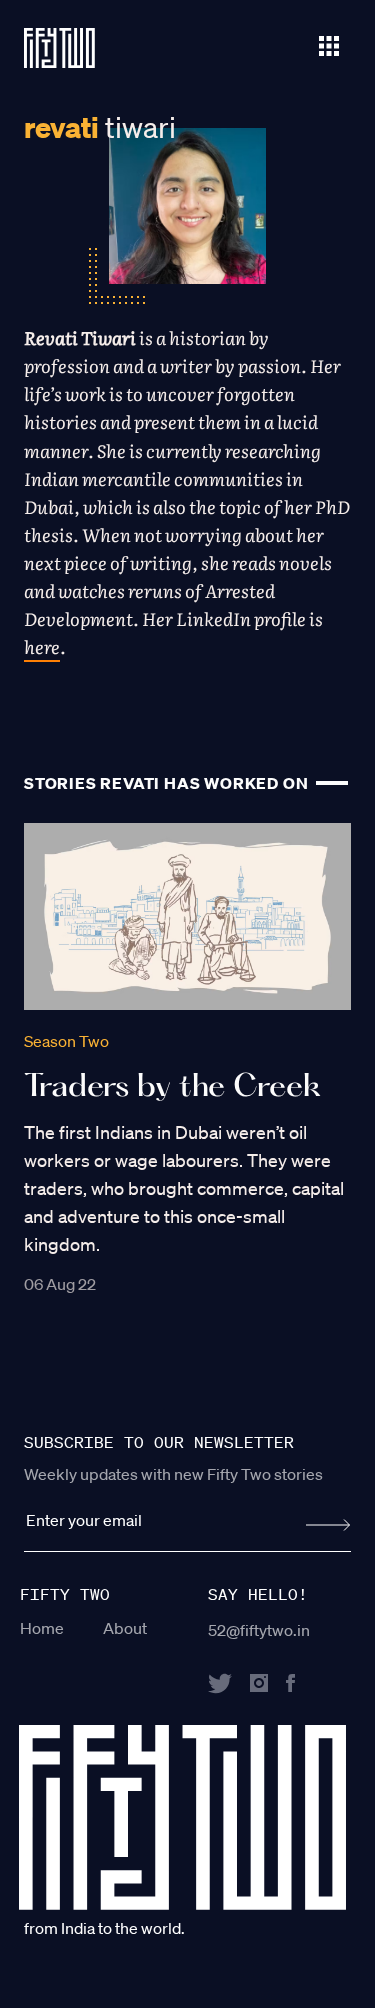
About (125, 1628)
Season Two (66, 1041)
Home (42, 1628)
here (42, 646)
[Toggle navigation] (329, 44)
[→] (328, 1524)
